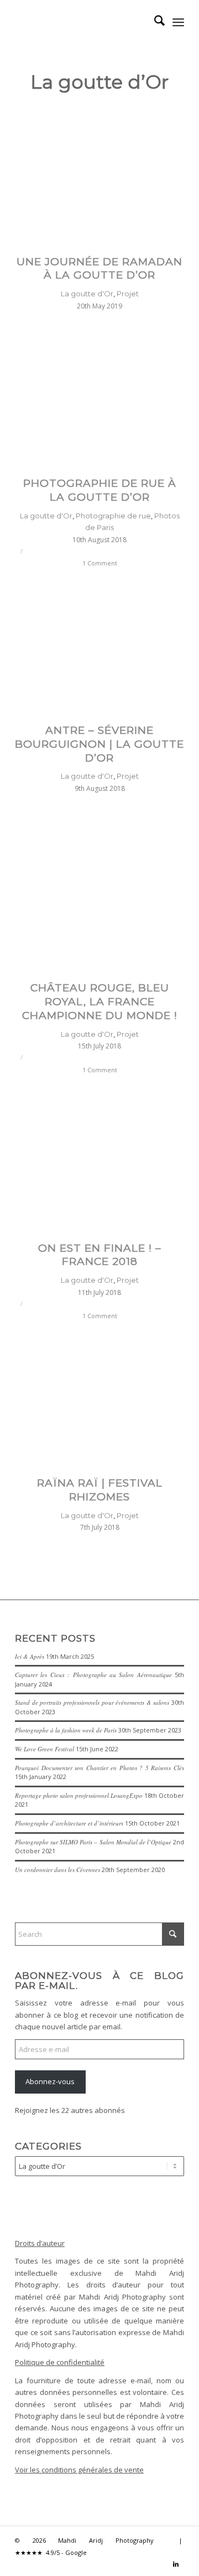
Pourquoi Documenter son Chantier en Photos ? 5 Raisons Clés (99, 1768)
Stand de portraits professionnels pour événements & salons (92, 1702)
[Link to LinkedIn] (176, 2564)
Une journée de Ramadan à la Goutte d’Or (99, 269)
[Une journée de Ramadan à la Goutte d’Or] (99, 175)
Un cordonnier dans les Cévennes (57, 1870)
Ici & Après (30, 1656)
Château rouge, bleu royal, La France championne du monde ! (100, 1001)
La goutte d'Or (87, 294)
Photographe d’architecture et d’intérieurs (69, 1823)
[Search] (154, 22)
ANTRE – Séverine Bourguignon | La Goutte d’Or (99, 744)
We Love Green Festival (44, 1749)
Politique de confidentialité (60, 2362)
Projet (128, 294)
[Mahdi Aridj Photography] (83, 22)
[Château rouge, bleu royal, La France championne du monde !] (99, 901)
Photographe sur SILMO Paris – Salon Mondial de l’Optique (93, 1842)
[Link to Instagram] (159, 2564)
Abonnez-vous (50, 2081)
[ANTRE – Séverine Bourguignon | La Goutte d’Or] (99, 644)
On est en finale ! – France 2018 (100, 1255)
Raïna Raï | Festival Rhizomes (100, 1490)
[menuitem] (154, 22)
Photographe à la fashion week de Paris (66, 1730)
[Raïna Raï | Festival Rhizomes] (99, 1397)
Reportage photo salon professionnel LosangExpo (79, 1795)
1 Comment (100, 563)
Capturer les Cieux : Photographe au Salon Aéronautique (93, 1675)
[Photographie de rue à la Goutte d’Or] (99, 397)
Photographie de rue (113, 516)
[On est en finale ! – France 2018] (99, 1161)
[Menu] (178, 22)
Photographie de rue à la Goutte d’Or (100, 490)
